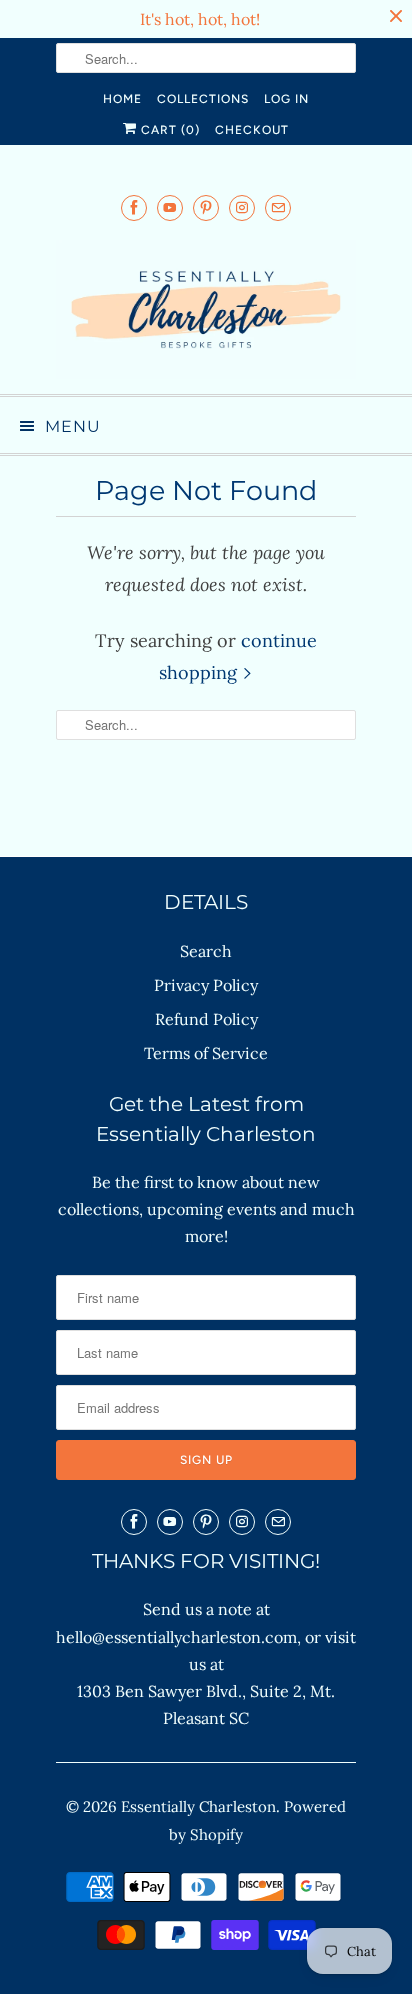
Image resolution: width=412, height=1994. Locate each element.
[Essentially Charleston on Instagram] (242, 207)
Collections (203, 99)
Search (206, 951)
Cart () (168, 130)
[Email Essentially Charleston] (278, 207)
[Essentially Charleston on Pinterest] (206, 207)
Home (122, 99)
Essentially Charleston (198, 1806)
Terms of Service (206, 1053)
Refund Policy (206, 1019)
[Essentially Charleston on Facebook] (134, 207)
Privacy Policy (206, 985)
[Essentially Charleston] (206, 309)
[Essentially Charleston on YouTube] (170, 207)
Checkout (252, 130)
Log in (286, 99)
